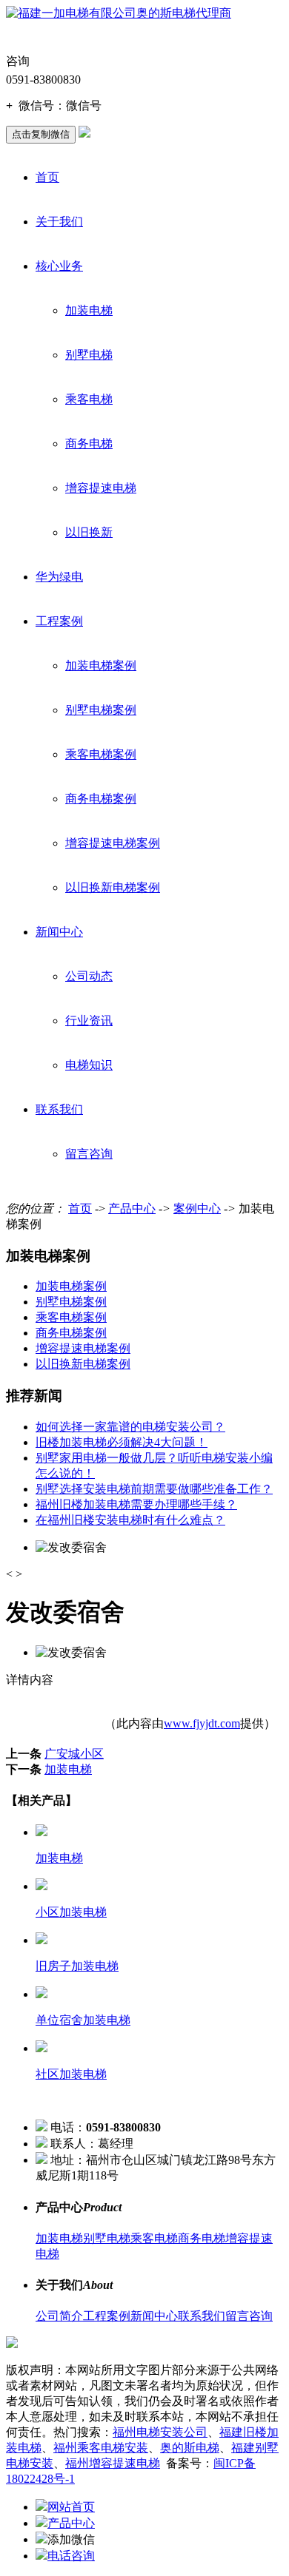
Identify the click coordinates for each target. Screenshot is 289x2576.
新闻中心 (59, 932)
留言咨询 (89, 1154)
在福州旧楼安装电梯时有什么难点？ (130, 1520)
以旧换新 (89, 532)
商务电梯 (89, 444)
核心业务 (59, 266)
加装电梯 (89, 310)
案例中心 (197, 1208)
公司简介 (59, 2316)
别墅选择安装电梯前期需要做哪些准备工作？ (154, 1489)
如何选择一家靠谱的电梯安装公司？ (130, 1427)
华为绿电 (59, 577)
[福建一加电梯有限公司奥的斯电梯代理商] (119, 13)
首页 (47, 177)
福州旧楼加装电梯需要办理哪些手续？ (136, 1504)
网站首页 (71, 2507)
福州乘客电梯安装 (101, 2448)
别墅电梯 (89, 355)
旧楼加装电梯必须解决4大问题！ (122, 1442)
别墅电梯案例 (101, 710)
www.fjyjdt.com (202, 1723)
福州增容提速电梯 (113, 2463)
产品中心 (132, 1208)
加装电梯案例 (101, 665)
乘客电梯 (89, 399)
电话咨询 (71, 2556)
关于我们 (59, 222)
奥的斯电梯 (190, 2448)
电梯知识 (89, 1065)
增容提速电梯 (101, 488)
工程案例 (59, 621)
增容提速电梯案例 (113, 843)
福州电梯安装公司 (160, 2432)
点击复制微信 (41, 134)
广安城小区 (74, 1754)
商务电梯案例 (101, 799)
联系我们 (59, 1109)
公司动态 (89, 976)
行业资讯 (89, 1021)
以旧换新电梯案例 (113, 887)
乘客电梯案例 (101, 754)
